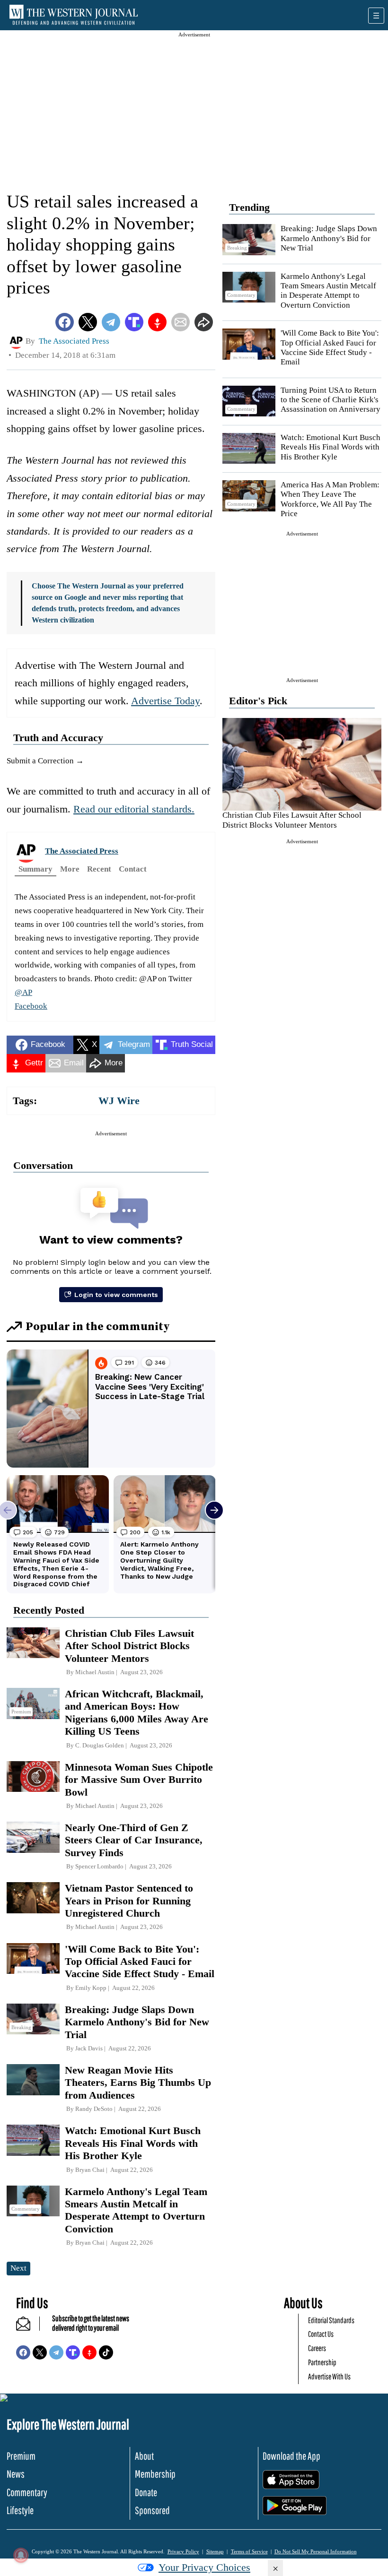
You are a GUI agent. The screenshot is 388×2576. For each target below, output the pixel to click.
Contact (133, 869)
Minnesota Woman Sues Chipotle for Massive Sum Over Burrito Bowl (139, 1780)
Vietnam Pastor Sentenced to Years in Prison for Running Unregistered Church (129, 1901)
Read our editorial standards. (134, 809)
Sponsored (152, 2510)
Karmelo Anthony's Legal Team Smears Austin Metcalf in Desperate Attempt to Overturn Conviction (328, 291)
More (70, 869)
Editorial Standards (331, 2320)
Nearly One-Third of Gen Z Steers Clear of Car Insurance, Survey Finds (134, 1840)
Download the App (291, 2456)
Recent (99, 869)
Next (18, 2268)
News (16, 2474)
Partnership (322, 2362)
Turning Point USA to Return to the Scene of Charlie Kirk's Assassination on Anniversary (331, 400)
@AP (23, 992)
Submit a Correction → (45, 761)
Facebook (31, 1006)
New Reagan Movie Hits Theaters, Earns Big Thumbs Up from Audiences (138, 2083)
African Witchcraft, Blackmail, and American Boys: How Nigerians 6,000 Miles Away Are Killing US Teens (137, 1712)
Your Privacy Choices (204, 2567)
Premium (21, 2456)
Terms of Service (249, 2551)
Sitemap (215, 2551)
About (144, 2456)
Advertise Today (165, 701)
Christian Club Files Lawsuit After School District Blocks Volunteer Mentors (292, 820)
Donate (146, 2492)
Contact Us (321, 2334)
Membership (155, 2474)
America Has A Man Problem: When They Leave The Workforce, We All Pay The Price (330, 499)
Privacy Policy (183, 2551)
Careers (317, 2348)
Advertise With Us (329, 2376)
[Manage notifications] (21, 2555)
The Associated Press (82, 851)
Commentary (27, 2492)
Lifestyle (20, 2510)
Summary (35, 869)
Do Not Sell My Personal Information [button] (316, 2551)
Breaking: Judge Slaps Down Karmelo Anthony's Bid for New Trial (329, 238)
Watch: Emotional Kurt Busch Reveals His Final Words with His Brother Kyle (331, 447)
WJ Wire (119, 1101)
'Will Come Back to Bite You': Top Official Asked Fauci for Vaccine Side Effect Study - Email (330, 347)
